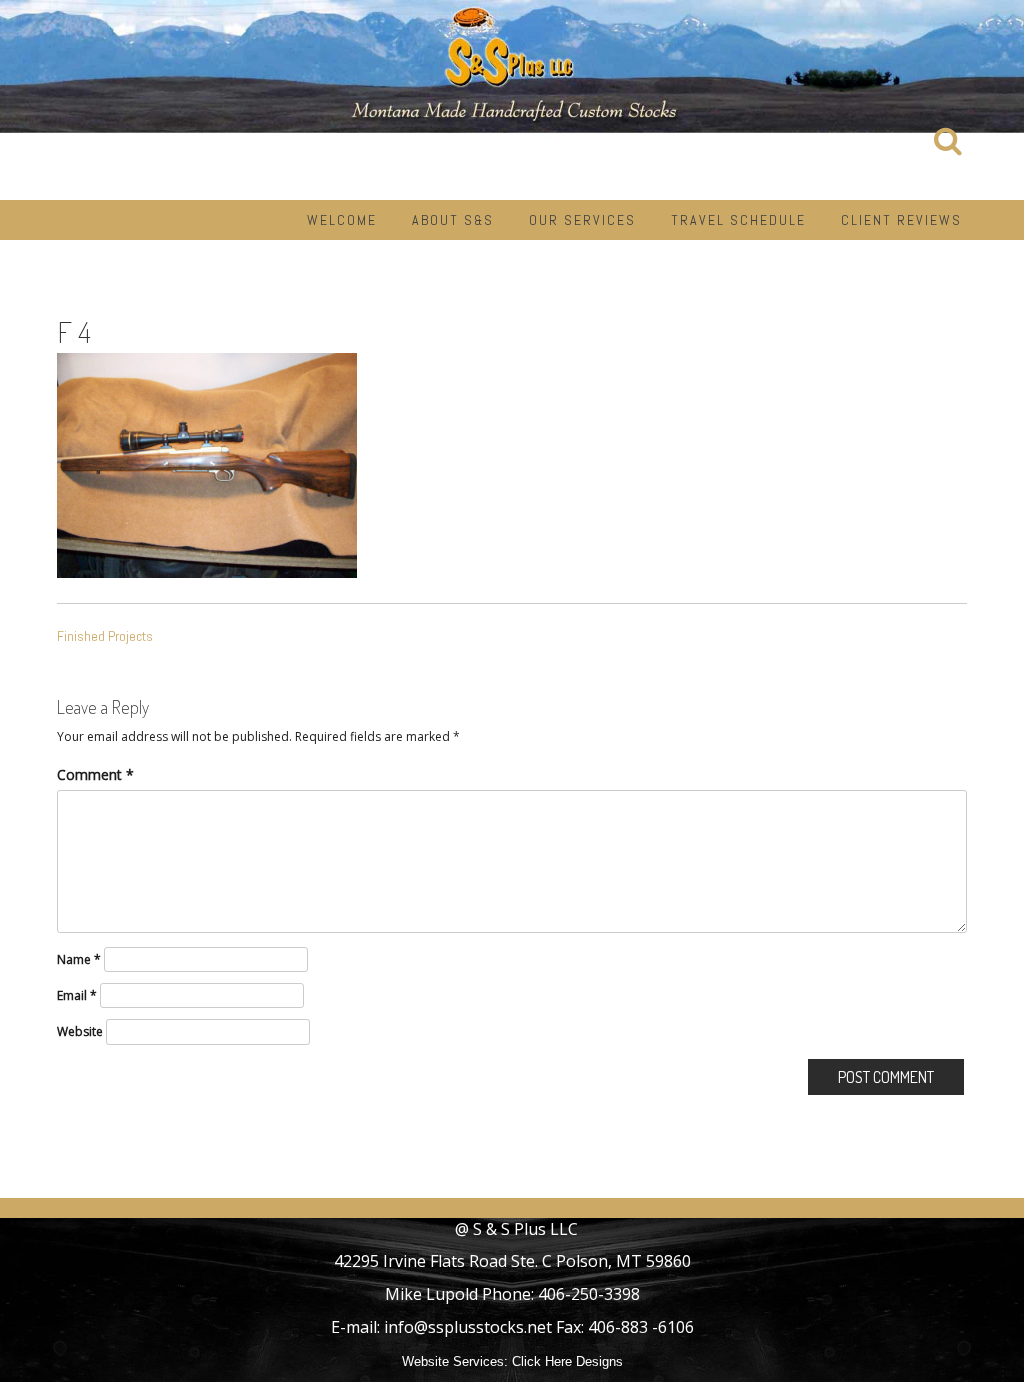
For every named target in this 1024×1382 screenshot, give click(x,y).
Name (79, 959)
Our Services (582, 220)
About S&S (453, 220)
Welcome (342, 220)
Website (80, 1031)
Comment (95, 774)
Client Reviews (901, 220)
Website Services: (455, 1361)
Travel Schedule (738, 220)
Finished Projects (105, 636)
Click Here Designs (567, 1361)
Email (77, 995)
